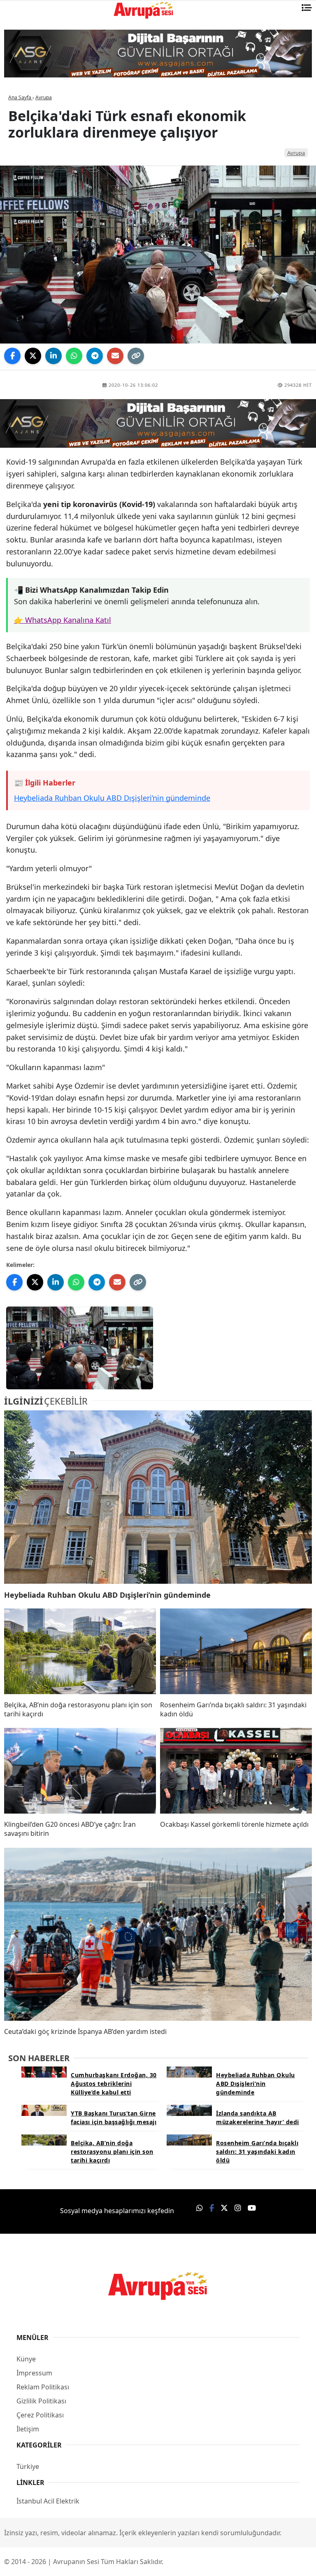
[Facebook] (12, 356)
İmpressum (34, 2373)
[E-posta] (115, 356)
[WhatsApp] (74, 356)
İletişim (28, 2429)
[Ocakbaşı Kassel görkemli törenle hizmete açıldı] (236, 1771)
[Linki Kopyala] (136, 356)
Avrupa (296, 153)
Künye (26, 2359)
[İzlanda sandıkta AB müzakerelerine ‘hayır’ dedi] (189, 2110)
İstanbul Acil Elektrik (48, 2501)
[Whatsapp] (200, 2208)
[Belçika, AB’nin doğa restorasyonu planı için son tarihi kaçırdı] (80, 1651)
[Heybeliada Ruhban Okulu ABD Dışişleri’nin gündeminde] (158, 1497)
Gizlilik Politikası (41, 2401)
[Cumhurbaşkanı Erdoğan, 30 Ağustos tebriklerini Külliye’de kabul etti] (44, 2071)
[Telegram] (95, 356)
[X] (33, 356)
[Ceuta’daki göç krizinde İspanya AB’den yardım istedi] (158, 1934)
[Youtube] (252, 2208)
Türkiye (28, 2466)
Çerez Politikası (40, 2415)
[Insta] (238, 2208)
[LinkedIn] (53, 356)
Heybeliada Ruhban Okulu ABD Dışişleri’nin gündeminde (112, 798)
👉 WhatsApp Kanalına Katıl (63, 620)
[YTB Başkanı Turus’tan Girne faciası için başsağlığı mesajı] (44, 2110)
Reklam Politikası (43, 2387)
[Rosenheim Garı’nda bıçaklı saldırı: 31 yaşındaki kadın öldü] (236, 1651)
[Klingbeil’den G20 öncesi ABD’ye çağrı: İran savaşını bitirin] (80, 1771)
